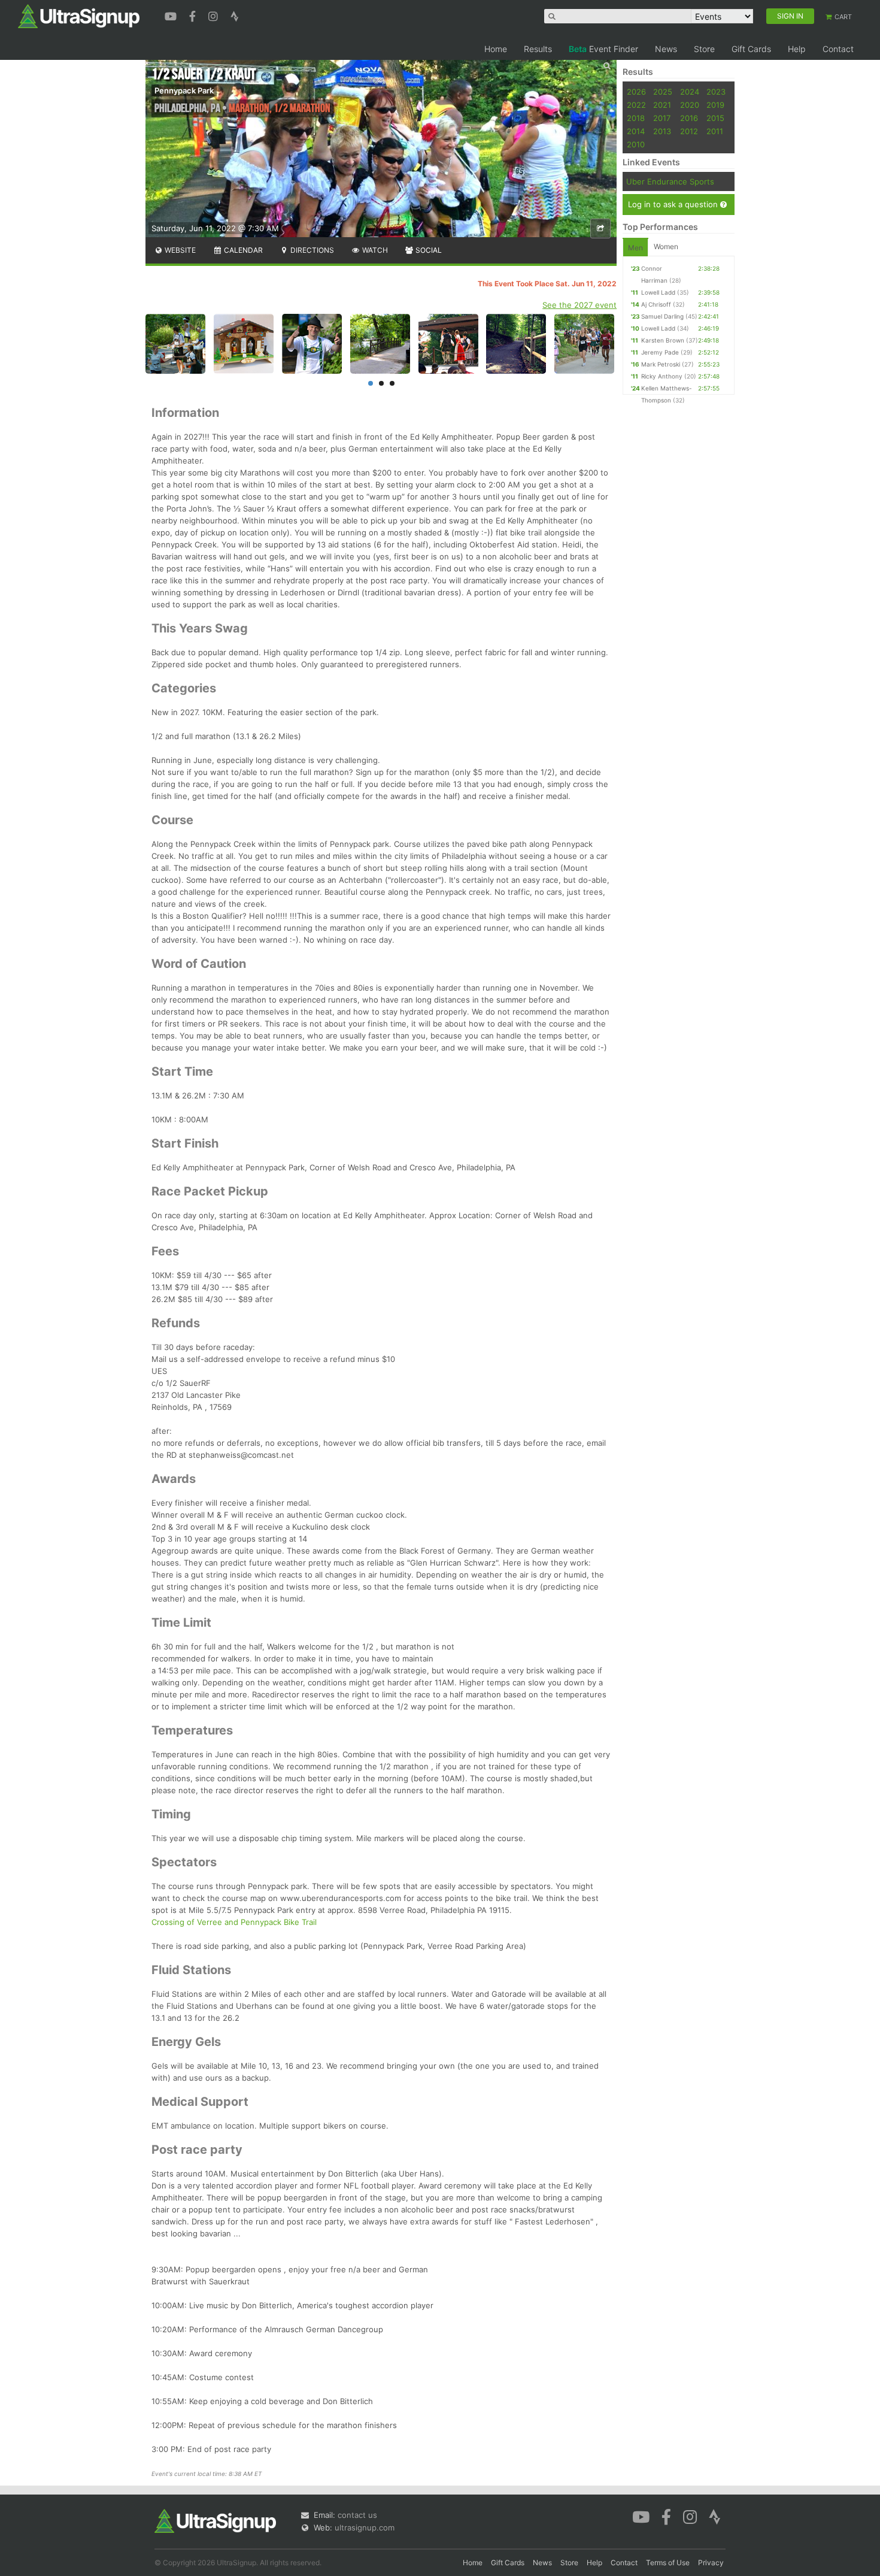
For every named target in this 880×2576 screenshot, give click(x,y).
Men (635, 248)
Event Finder (603, 49)
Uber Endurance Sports (670, 181)
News (666, 49)
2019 (715, 105)
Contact (838, 49)
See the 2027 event (579, 305)
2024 (690, 92)
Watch (374, 250)
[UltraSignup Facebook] (194, 15)
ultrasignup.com (365, 2527)
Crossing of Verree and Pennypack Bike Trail (234, 1922)
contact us (357, 2515)
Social (428, 250)
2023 (716, 92)
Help (797, 49)
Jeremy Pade (660, 352)
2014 (636, 131)
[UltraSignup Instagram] (215, 15)
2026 (636, 92)
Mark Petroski (661, 364)
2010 (636, 144)
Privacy (711, 2563)
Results (538, 49)
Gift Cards (751, 49)
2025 (663, 92)
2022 (636, 105)
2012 (689, 131)
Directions (311, 250)
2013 (662, 131)
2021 (662, 105)
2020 (690, 105)
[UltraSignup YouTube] (172, 15)
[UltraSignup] (79, 16)
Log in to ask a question (674, 204)
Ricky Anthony (662, 376)
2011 (715, 131)
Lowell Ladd (658, 292)
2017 (662, 118)
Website (179, 250)
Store (704, 49)
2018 (636, 118)
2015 (715, 118)
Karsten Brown (663, 340)
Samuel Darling (662, 316)
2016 (689, 118)
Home (496, 49)
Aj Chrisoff (656, 304)
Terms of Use (668, 2563)
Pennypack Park (184, 90)
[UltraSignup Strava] (235, 15)
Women (666, 246)
